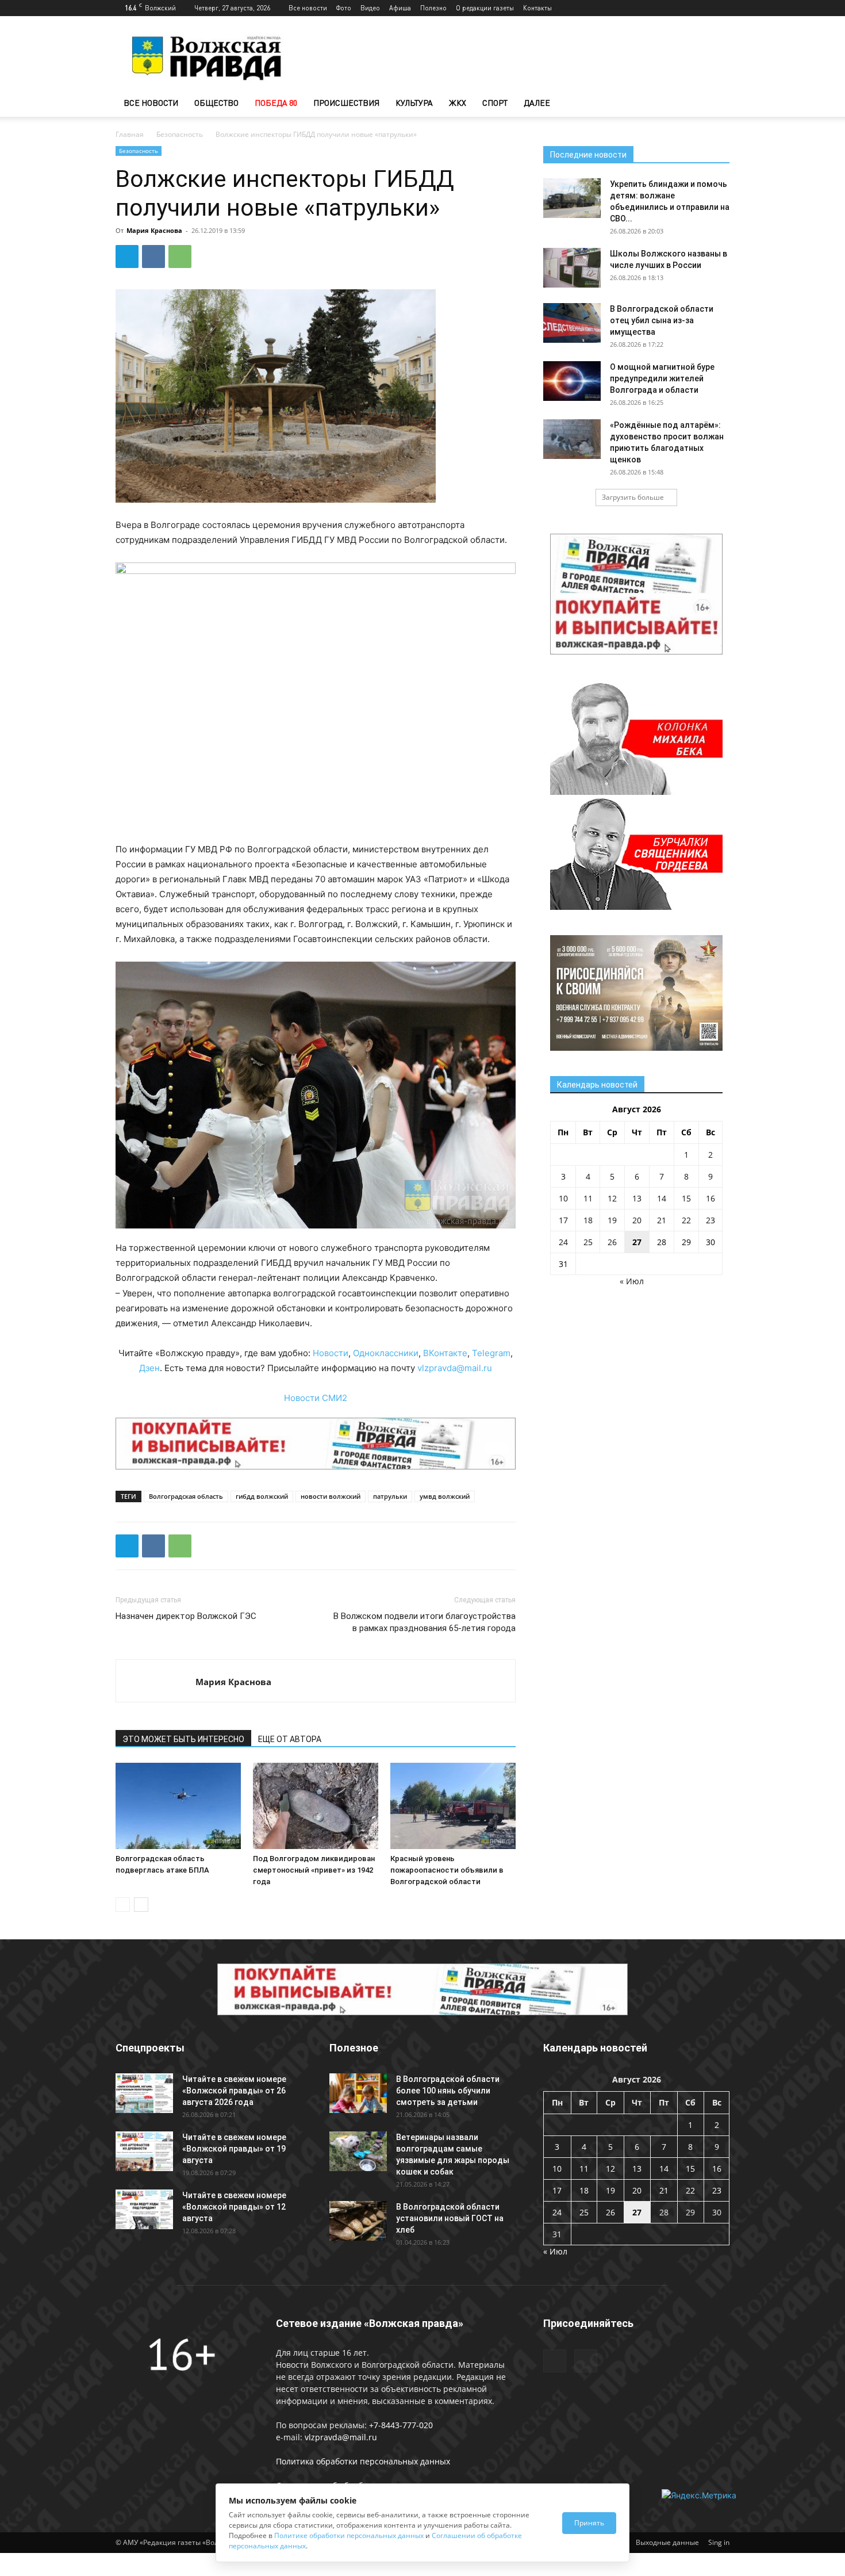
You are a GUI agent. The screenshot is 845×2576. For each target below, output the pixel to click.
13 (637, 1198)
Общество (216, 103)
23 (710, 1220)
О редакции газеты (485, 8)
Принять (589, 2523)
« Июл (632, 1281)
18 (588, 1220)
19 (612, 1220)
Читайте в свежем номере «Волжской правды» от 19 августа (234, 2149)
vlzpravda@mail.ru (455, 1368)
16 (710, 1198)
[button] (716, 104)
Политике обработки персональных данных (349, 2535)
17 (563, 1220)
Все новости (308, 8)
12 (612, 1198)
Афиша (400, 8)
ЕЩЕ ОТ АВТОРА (290, 1739)
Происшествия (346, 103)
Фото (344, 8)
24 (563, 1242)
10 (563, 1198)
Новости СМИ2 (316, 1398)
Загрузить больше (633, 497)
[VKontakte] (721, 8)
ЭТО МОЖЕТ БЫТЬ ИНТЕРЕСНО (183, 1739)
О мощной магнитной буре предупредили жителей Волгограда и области (662, 378)
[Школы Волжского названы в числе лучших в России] (572, 268)
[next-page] (141, 1905)
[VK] (153, 257)
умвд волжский (445, 1496)
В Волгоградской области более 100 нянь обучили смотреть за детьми (448, 2091)
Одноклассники (386, 1353)
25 (588, 1242)
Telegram (491, 1353)
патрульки (390, 1496)
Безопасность (180, 134)
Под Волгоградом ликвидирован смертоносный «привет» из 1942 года (314, 1870)
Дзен (149, 1368)
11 (588, 1198)
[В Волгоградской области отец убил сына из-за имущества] (572, 323)
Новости (331, 1353)
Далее (537, 103)
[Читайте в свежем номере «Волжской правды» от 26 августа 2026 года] (144, 2093)
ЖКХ (458, 103)
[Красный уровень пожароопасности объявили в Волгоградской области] (453, 1806)
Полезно (433, 8)
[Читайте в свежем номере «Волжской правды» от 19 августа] (144, 2151)
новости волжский (331, 1496)
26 (612, 1242)
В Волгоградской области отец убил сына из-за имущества (662, 320)
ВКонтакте (445, 1353)
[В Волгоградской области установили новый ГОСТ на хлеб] (358, 2221)
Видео (370, 8)
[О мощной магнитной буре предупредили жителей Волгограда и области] (572, 381)
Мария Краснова (154, 230)
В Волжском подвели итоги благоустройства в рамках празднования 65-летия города (425, 1622)
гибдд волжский (262, 1496)
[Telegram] (702, 8)
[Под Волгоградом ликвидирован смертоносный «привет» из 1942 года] (316, 1806)
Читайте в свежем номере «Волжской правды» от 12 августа (234, 2207)
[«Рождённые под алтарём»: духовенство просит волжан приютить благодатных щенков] (572, 439)
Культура (414, 103)
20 (637, 1220)
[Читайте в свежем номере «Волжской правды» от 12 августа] (144, 2209)
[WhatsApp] (180, 257)
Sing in (719, 2542)
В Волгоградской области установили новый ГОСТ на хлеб (450, 2218)
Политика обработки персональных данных (363, 2461)
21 (662, 1220)
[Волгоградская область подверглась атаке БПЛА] (178, 1806)
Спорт (495, 103)
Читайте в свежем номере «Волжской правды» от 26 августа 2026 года (234, 2091)
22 (686, 1220)
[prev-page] (123, 1905)
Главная (130, 134)
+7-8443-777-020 (401, 2425)
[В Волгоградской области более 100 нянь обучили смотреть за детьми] (358, 2093)
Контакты (537, 8)
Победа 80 (276, 103)
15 (686, 1198)
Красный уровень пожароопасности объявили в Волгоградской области (447, 1870)
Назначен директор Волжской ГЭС (186, 1616)
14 (662, 1198)
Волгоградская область (186, 1496)
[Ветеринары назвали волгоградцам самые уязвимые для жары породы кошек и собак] (358, 2151)
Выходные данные (667, 2542)
